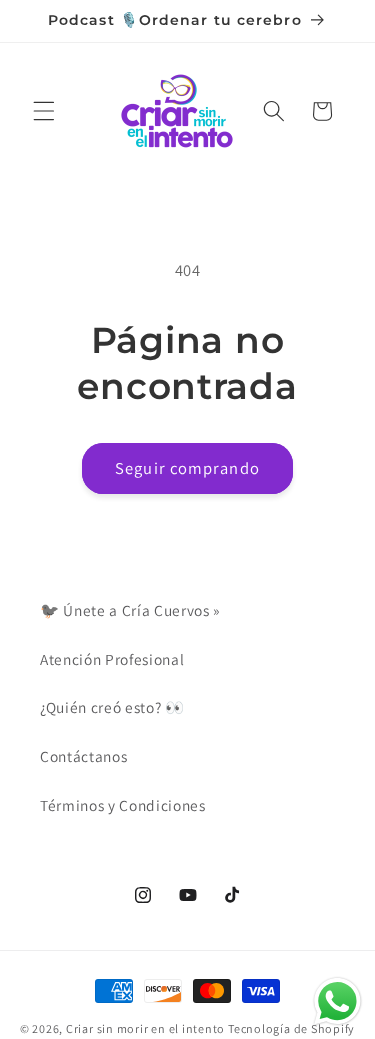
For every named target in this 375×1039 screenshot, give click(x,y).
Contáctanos (83, 756)
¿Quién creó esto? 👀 (112, 707)
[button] (44, 111)
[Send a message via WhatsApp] (337, 1001)
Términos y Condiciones (123, 805)
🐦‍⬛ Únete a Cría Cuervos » (130, 610)
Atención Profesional (112, 659)
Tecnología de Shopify (291, 1028)
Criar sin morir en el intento (145, 1028)
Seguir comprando (187, 468)
